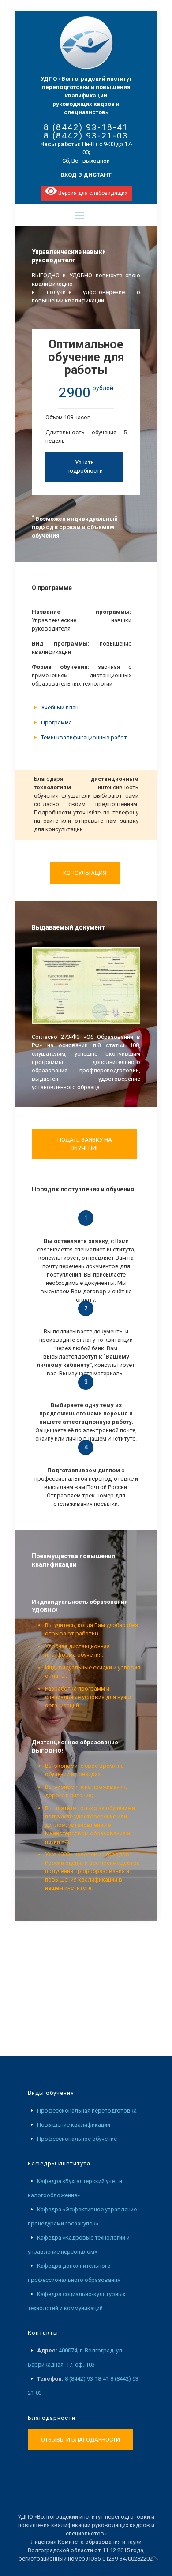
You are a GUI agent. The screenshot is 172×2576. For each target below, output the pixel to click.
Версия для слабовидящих (92, 193)
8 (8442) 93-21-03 (86, 136)
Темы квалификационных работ (84, 737)
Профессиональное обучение (77, 2139)
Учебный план (60, 707)
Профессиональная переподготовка (87, 2111)
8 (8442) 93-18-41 (86, 127)
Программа (56, 722)
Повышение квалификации (74, 2125)
